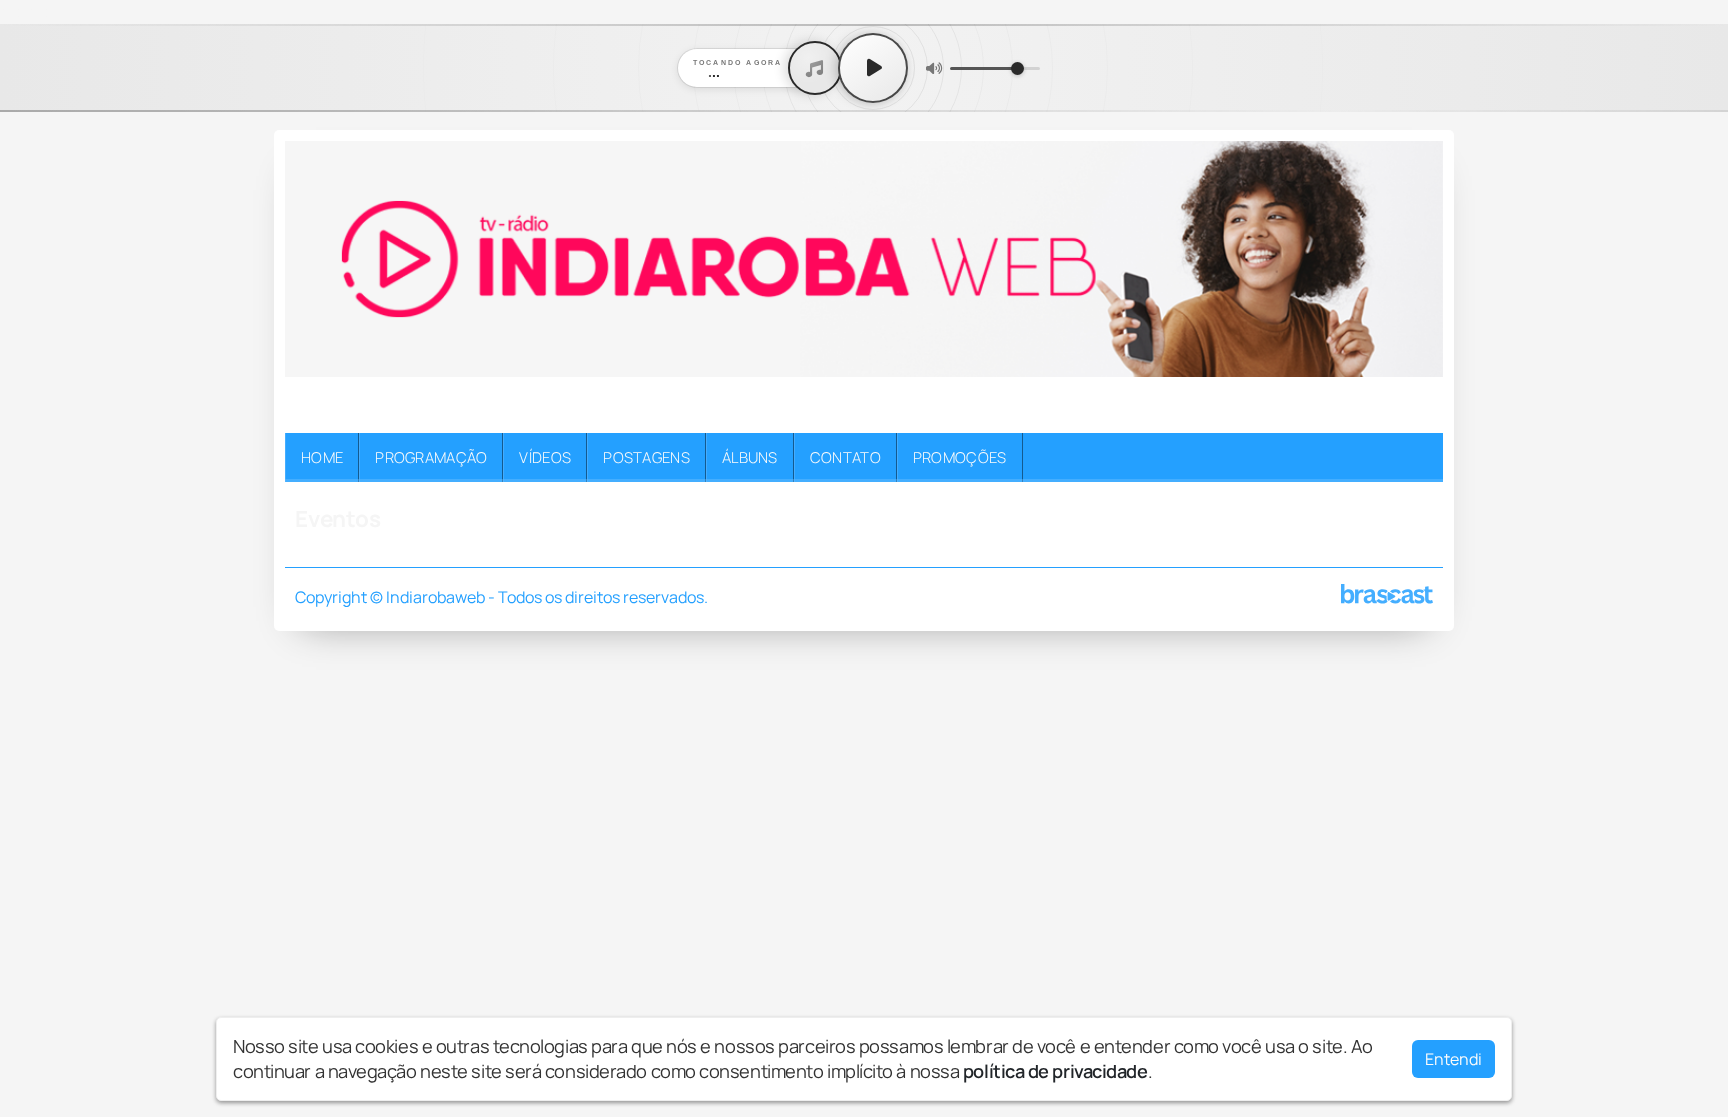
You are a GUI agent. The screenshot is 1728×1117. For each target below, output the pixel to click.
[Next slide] (1416, 408)
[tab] (819, 407)
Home (322, 457)
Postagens (646, 457)
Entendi (1453, 1059)
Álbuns (750, 457)
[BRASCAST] (1387, 594)
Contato (845, 457)
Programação (431, 457)
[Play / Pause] (873, 68)
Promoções (960, 457)
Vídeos (545, 457)
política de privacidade (1055, 1071)
